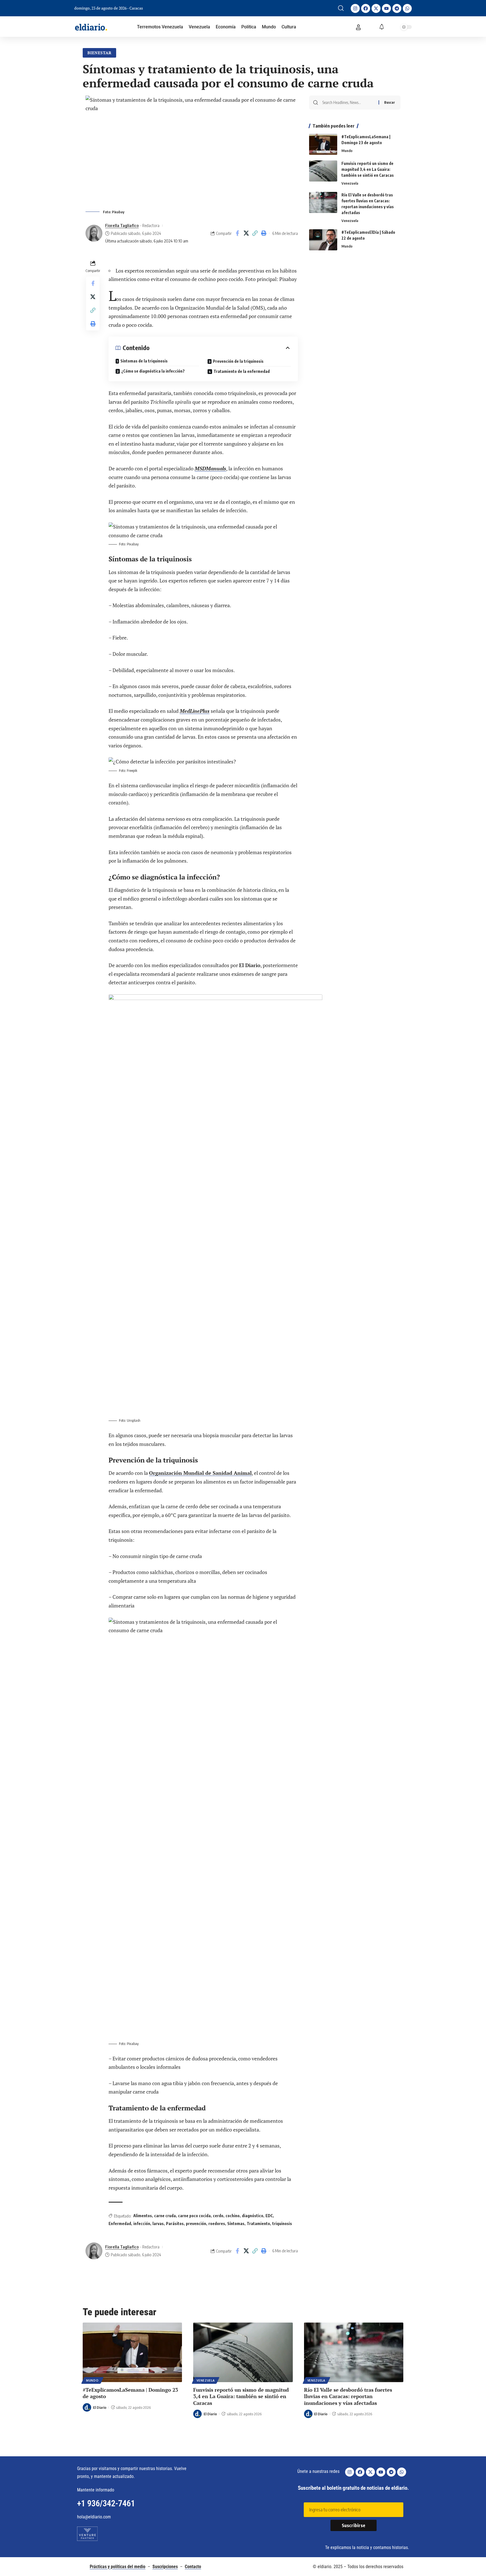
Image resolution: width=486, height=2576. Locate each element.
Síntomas (236, 2224)
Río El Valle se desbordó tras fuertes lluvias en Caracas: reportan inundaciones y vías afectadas (348, 2396)
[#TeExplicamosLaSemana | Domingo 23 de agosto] (323, 144)
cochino (233, 2216)
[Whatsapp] (407, 8)
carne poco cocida (194, 2216)
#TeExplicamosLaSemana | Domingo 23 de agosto (130, 2393)
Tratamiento (258, 2224)
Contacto (193, 2567)
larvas (158, 2224)
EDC (269, 2216)
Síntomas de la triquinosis (144, 361)
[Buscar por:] (348, 103)
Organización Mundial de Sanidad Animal (200, 1473)
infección (142, 2224)
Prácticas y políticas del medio (118, 2567)
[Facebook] (366, 8)
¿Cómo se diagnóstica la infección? (153, 371)
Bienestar (100, 53)
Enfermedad (120, 2224)
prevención (196, 2224)
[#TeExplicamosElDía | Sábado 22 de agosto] (323, 240)
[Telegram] (397, 8)
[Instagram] (355, 8)
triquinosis (282, 2224)
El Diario (100, 2407)
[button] (341, 8)
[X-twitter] (376, 8)
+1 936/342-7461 (106, 2503)
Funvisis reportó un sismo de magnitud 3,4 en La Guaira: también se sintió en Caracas (368, 169)
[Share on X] (246, 233)
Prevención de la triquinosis (238, 361)
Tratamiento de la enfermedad (242, 371)
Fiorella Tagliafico (122, 225)
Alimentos (143, 2216)
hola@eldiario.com (94, 2517)
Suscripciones (165, 2567)
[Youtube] (386, 8)
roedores (217, 2224)
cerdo (218, 2216)
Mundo (347, 151)
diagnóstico (253, 2216)
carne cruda (165, 2216)
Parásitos (175, 2224)
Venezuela (350, 183)
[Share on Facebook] (237, 233)
